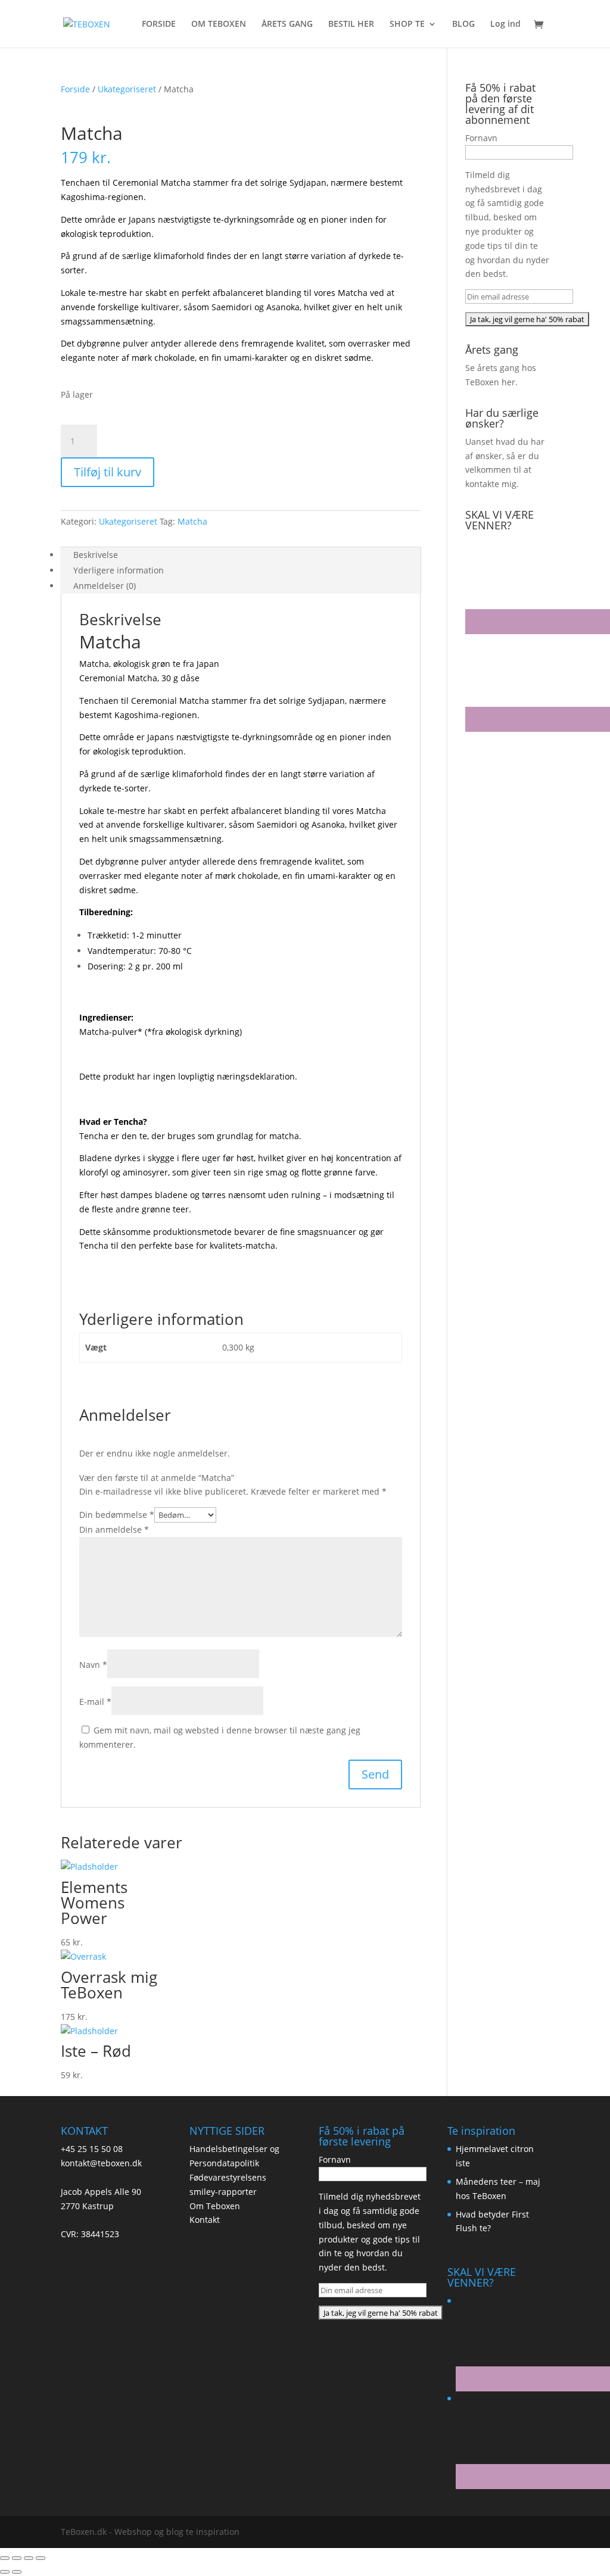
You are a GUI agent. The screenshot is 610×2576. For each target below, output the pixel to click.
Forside (75, 89)
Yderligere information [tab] (119, 570)
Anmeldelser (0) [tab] (105, 586)
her (508, 382)
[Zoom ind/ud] (5, 2558)
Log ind (505, 24)
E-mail (95, 1702)
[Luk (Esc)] (41, 2558)
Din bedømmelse (117, 1515)
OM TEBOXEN (219, 24)
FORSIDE (159, 24)
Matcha (192, 521)
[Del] (29, 2558)
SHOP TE (407, 24)
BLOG (463, 24)
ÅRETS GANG (287, 24)
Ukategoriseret (127, 89)
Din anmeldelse (114, 1529)
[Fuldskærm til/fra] (17, 2558)
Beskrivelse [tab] (96, 555)
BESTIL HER (351, 24)
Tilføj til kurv (108, 472)
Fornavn (481, 138)
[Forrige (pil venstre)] (5, 2572)
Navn (93, 1665)
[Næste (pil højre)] (17, 2572)
